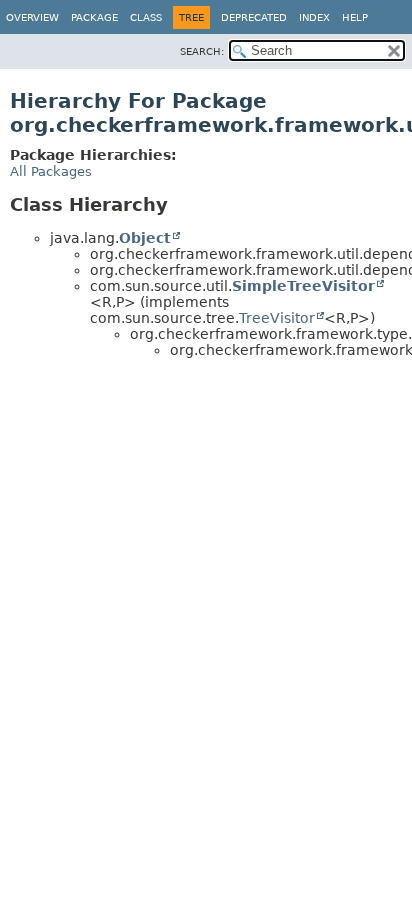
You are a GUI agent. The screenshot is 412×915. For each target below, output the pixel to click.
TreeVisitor (277, 318)
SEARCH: (202, 51)
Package (94, 17)
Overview (32, 17)
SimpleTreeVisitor (303, 286)
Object (145, 238)
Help (355, 17)
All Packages (51, 171)
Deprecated (254, 17)
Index (314, 17)
